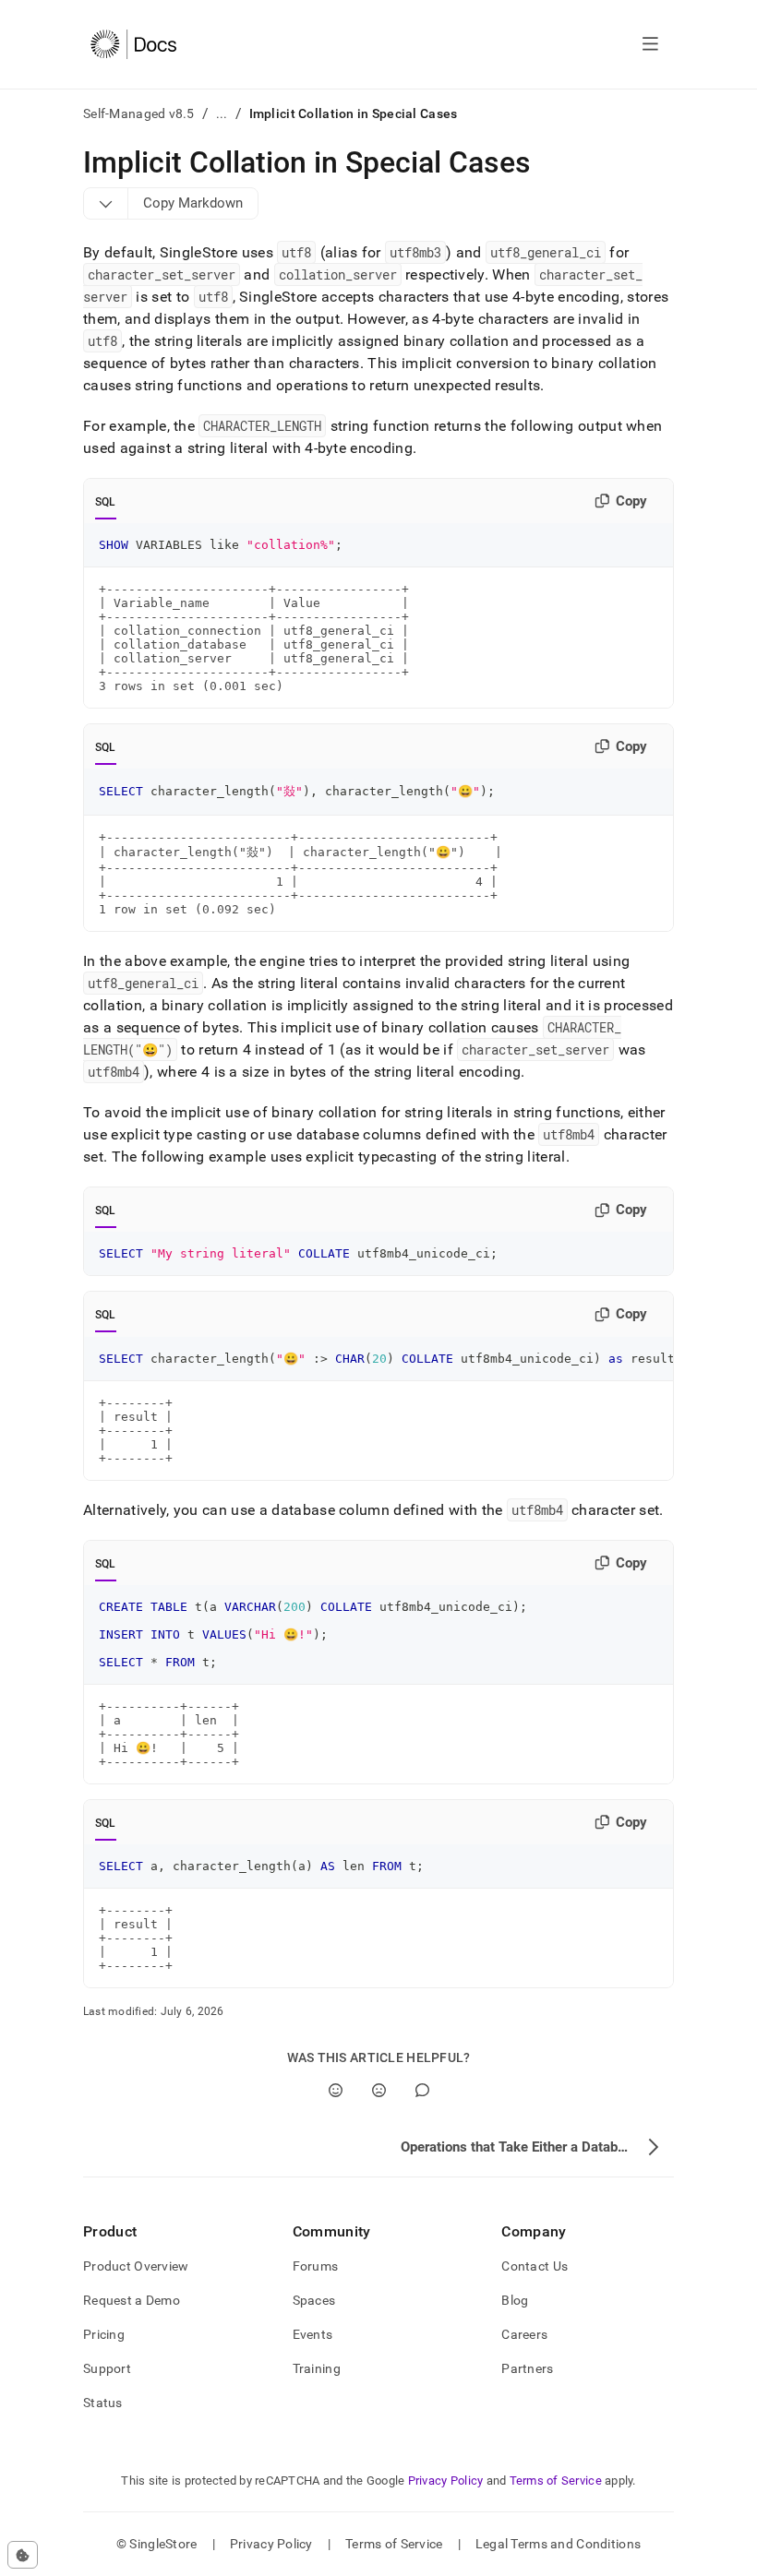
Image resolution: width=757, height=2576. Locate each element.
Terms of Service (556, 2481)
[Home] (133, 44)
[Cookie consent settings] (23, 2555)
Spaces (314, 2300)
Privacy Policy (446, 2481)
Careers (524, 2334)
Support (107, 2368)
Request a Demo (132, 2300)
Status (103, 2403)
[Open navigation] (650, 44)
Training (317, 2368)
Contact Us (535, 2266)
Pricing (104, 2334)
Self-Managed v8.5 (139, 113)
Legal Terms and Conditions (558, 2544)
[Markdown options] (106, 203)
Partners (527, 2368)
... (222, 113)
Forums (316, 2266)
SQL (106, 502)
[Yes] (336, 2090)
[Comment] (422, 2090)
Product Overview (136, 2266)
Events (313, 2334)
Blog (515, 2300)
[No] (379, 2090)
